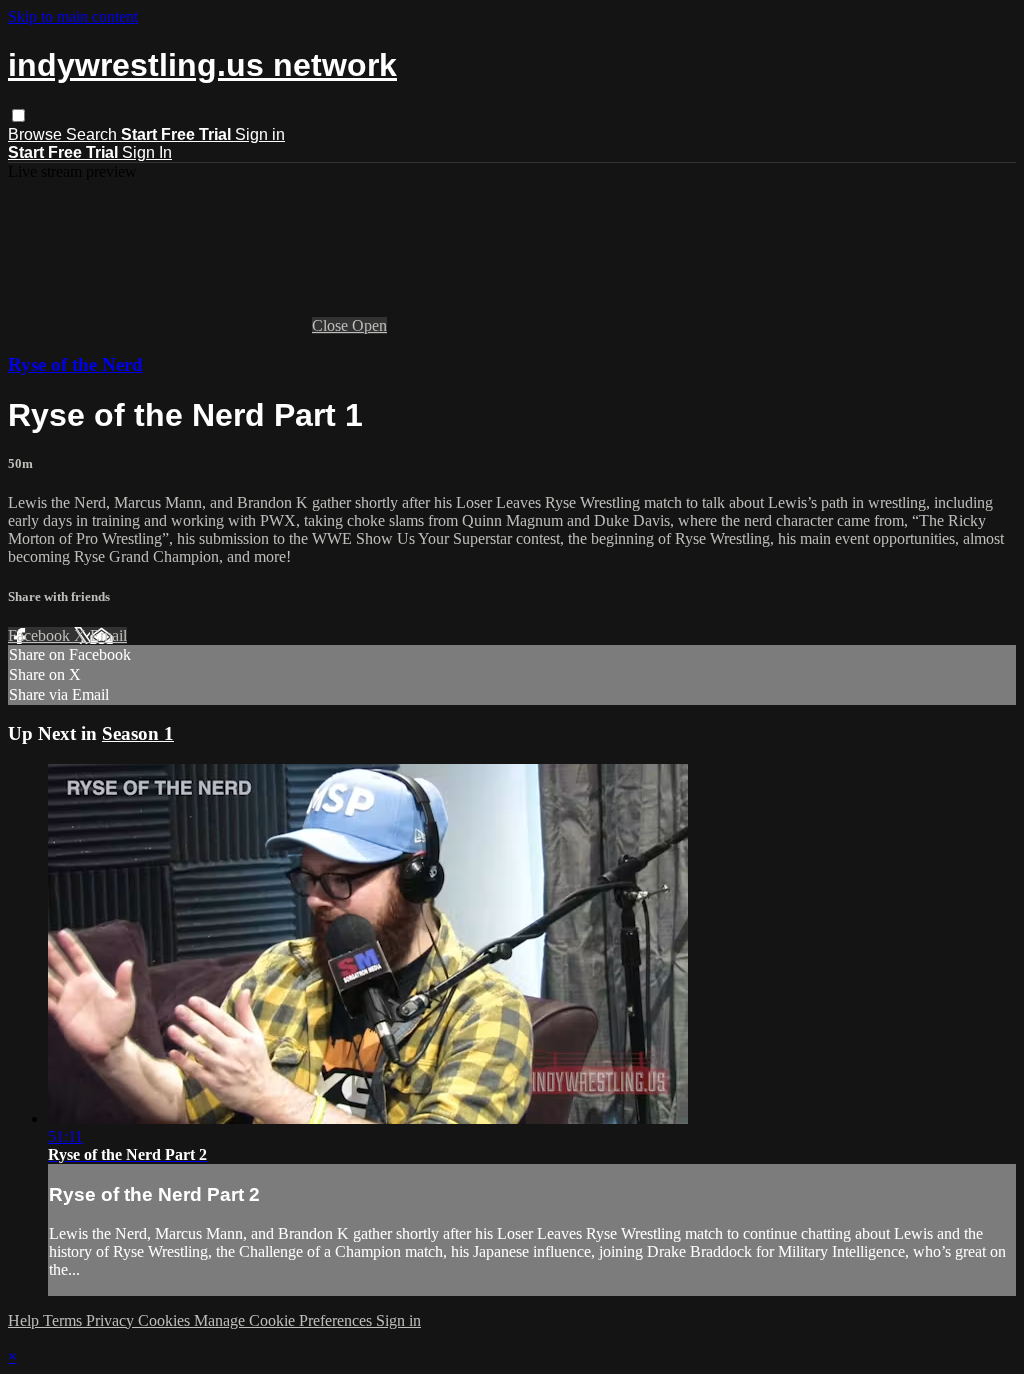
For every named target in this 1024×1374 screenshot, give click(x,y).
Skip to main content (73, 16)
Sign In (147, 152)
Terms (64, 1320)
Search (93, 134)
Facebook (41, 635)
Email (108, 635)
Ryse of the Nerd (75, 364)
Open (369, 325)
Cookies (166, 1320)
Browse (37, 134)
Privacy (112, 1320)
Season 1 (138, 733)
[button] (18, 115)
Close (332, 325)
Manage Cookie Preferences (285, 1320)
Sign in (260, 134)
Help (25, 1320)
